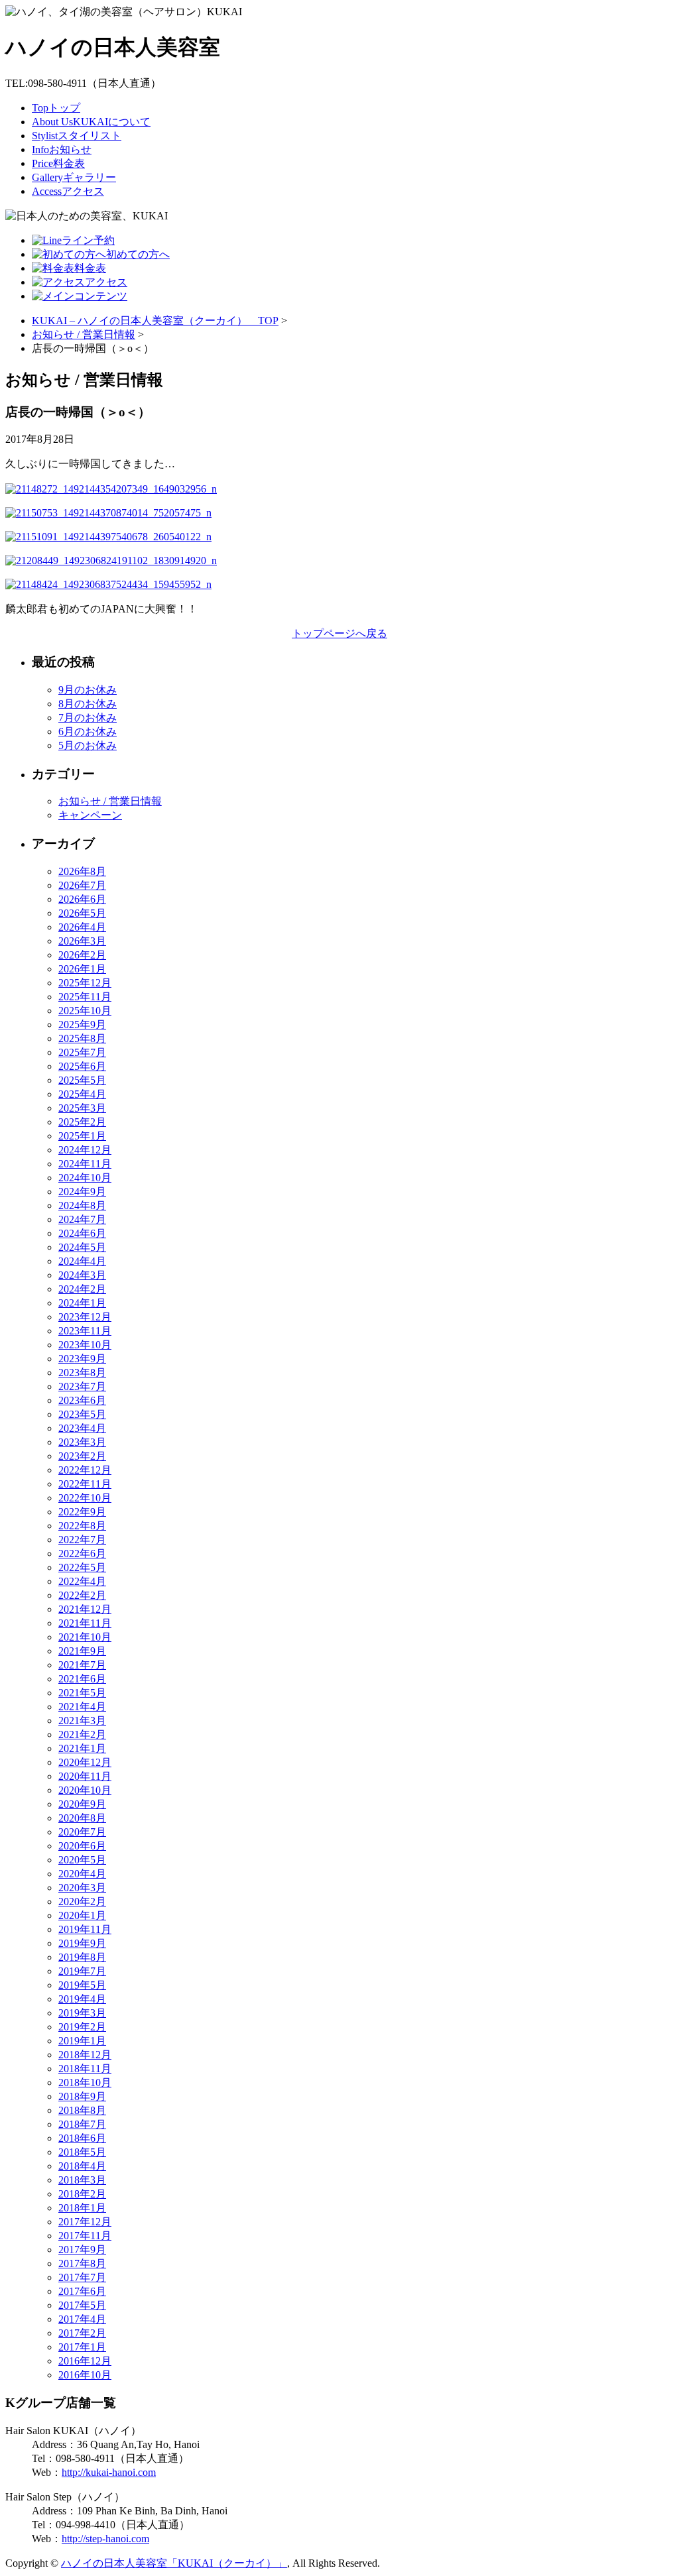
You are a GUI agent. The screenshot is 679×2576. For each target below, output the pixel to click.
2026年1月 (82, 969)
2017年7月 (82, 2277)
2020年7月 (82, 1832)
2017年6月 (82, 2291)
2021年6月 (82, 1679)
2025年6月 (82, 1066)
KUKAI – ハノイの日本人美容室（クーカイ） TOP (155, 321)
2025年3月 (82, 1108)
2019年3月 (82, 2013)
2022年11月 (85, 1484)
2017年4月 (82, 2319)
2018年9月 (82, 2096)
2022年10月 (85, 1498)
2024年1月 (82, 1303)
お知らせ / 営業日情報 (84, 334)
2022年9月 (82, 1512)
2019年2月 (82, 2027)
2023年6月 (82, 1400)
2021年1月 (82, 1748)
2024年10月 (85, 1178)
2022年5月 (82, 1567)
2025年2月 (82, 1122)
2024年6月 (82, 1233)
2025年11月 (85, 997)
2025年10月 (85, 1011)
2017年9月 (82, 2250)
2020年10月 (85, 1790)
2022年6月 (82, 1553)
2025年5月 (82, 1080)
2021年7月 (82, 1665)
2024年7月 (82, 1219)
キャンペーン (90, 815)
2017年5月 (82, 2305)
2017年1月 (82, 2347)
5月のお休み (88, 745)
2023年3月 (82, 1442)
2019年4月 (82, 1999)
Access (68, 191)
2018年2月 (82, 2194)
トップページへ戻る (339, 633)
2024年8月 (82, 1205)
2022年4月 (82, 1581)
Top (56, 108)
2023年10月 (85, 1345)
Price (58, 163)
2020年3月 (82, 1888)
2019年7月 (82, 1971)
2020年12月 (85, 1762)
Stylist (77, 136)
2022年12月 (85, 1470)
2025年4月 (82, 1094)
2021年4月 (82, 1707)
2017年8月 (82, 2263)
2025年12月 (85, 983)
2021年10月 (85, 1637)
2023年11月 (85, 1331)
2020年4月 (82, 1874)
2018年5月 (82, 2152)
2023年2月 (82, 1456)
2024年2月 (82, 1289)
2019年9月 (82, 1943)
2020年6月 (82, 1846)
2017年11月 (85, 2236)
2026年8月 (82, 871)
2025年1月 (82, 1136)
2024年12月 (85, 1150)
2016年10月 (85, 2375)
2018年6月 (82, 2138)
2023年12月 (85, 1317)
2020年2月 (82, 1902)
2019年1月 (82, 2041)
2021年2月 (82, 1734)
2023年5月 (82, 1414)
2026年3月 (82, 941)
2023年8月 (82, 1373)
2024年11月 (85, 1164)
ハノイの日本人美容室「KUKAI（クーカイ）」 (174, 2563)
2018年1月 (82, 2208)
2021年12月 (85, 1609)
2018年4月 (82, 2166)
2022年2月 (82, 1595)
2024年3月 (82, 1275)
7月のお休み (88, 718)
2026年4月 (82, 927)
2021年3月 (82, 1721)
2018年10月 (85, 2082)
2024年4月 (82, 1261)
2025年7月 (82, 1052)
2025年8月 (82, 1038)
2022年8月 (82, 1526)
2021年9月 (82, 1651)
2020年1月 (82, 1915)
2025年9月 (82, 1025)
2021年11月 (85, 1623)
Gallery (74, 177)
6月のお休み (88, 732)
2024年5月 (82, 1247)
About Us (91, 122)
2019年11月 (85, 1929)
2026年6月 (82, 899)
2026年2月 (82, 955)
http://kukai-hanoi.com (109, 2472)
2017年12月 (85, 2222)
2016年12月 (85, 2361)
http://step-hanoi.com (105, 2539)
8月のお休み (88, 704)
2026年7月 (82, 885)
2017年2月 (82, 2333)
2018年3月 (82, 2180)
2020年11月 (85, 1776)
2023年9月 (82, 1359)
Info (62, 149)
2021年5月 (82, 1693)
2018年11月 (85, 2069)
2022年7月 (82, 1540)
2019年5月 (82, 1985)
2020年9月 (82, 1804)
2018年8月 (82, 2110)
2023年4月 (82, 1428)
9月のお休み (88, 690)
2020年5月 (82, 1860)
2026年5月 (82, 913)
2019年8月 (82, 1957)
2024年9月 (82, 1192)
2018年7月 (82, 2124)
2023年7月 (82, 1386)
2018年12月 (85, 2055)
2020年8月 (82, 1818)
